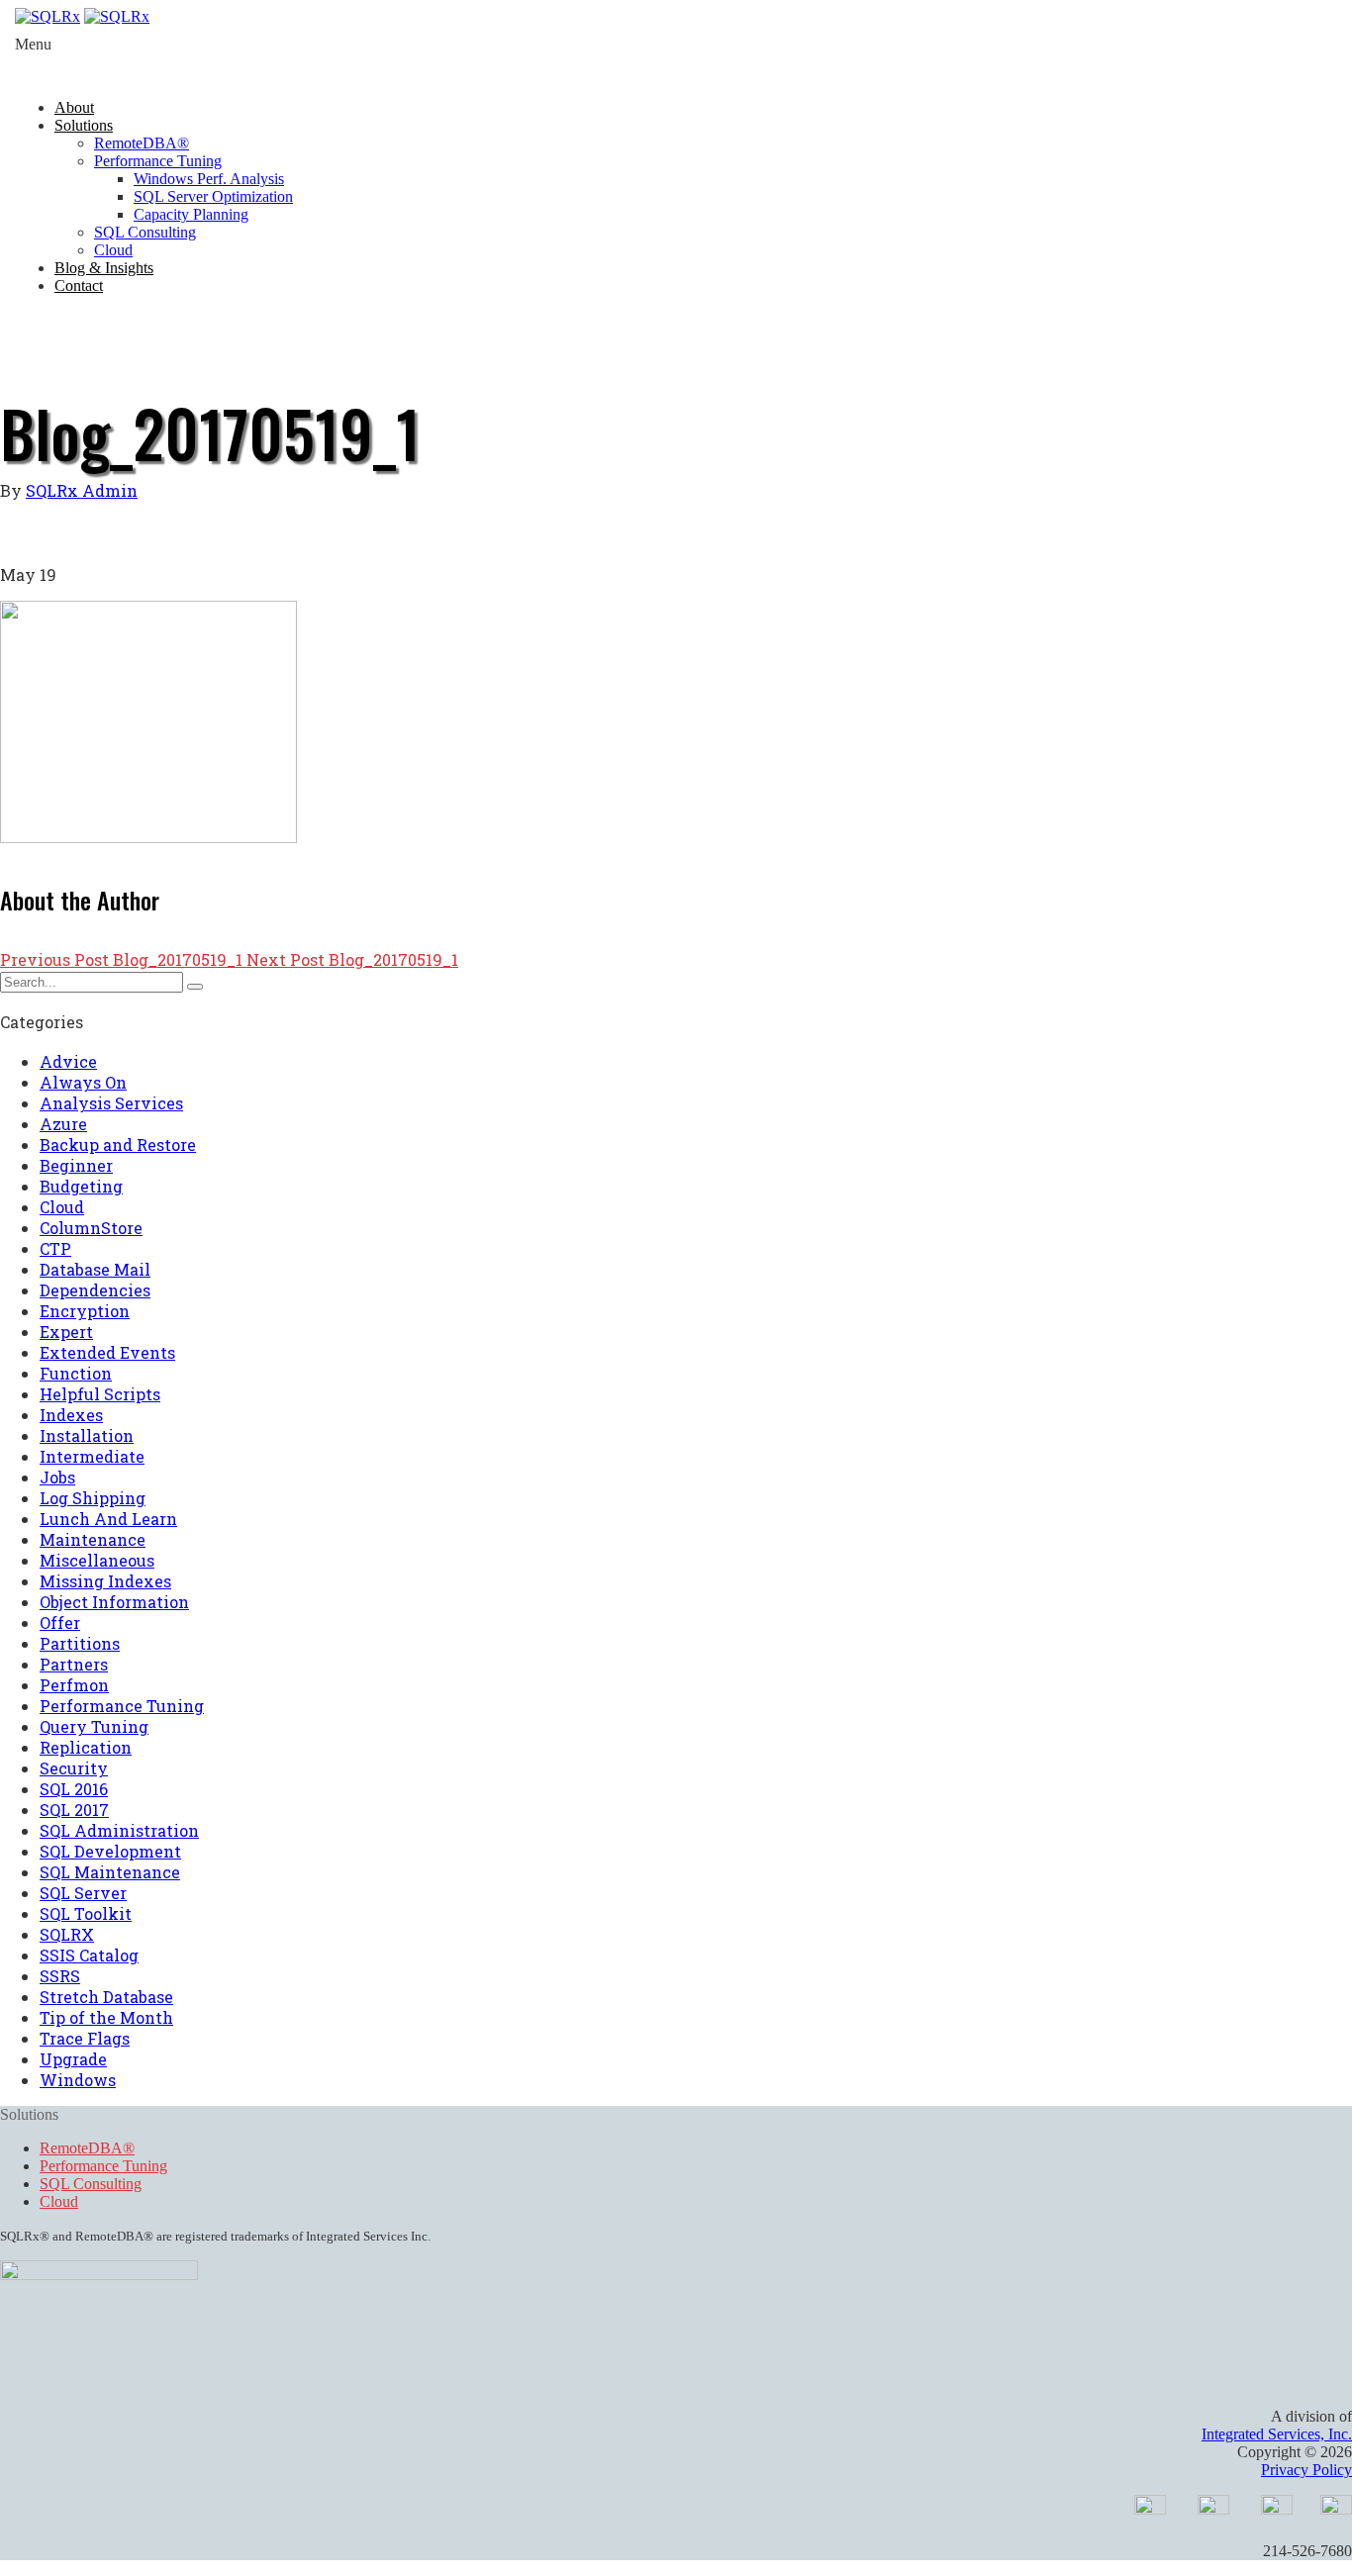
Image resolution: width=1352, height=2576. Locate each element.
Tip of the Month (106, 2017)
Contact (79, 286)
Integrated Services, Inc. (1277, 2434)
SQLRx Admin (82, 490)
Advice (68, 1061)
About (74, 107)
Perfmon (74, 1685)
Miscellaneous (97, 1560)
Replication (86, 1747)
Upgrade (73, 2059)
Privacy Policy (1306, 2470)
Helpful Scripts (100, 1394)
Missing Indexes (105, 1581)
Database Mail (95, 1269)
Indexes (71, 1415)
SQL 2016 (74, 1789)
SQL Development (110, 1851)
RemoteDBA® (142, 143)
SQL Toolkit (86, 1913)
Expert (66, 1332)
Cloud (113, 250)
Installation (87, 1435)
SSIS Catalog (89, 1955)
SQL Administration (119, 1830)
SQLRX (67, 1934)
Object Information (114, 1602)
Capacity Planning (191, 214)
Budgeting (81, 1186)
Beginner (76, 1165)
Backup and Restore (118, 1145)
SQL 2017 (74, 1810)
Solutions (84, 125)
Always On (83, 1082)
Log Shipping (93, 1498)
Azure (63, 1124)
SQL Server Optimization (213, 196)
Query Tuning (94, 1726)
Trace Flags (85, 2038)
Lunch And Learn (108, 1519)
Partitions (80, 1643)
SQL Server (83, 1893)
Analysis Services (111, 1103)
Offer (60, 1622)
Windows (78, 2080)
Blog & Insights (104, 268)
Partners (74, 1664)
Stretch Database (106, 1997)
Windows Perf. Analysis (209, 179)
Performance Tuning (158, 161)
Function (76, 1373)
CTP (55, 1248)
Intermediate (92, 1456)
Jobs (57, 1477)
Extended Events (107, 1352)
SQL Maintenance (110, 1872)
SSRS (60, 1976)
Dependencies (95, 1290)
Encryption (85, 1311)
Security (74, 1768)
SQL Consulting (145, 232)
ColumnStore (91, 1228)
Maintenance (93, 1539)
